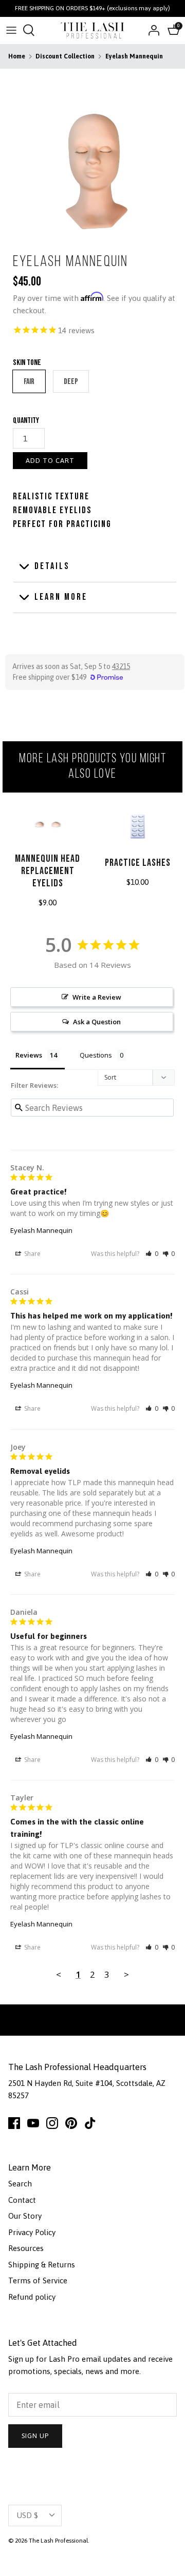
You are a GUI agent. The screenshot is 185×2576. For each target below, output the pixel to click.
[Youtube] (33, 2123)
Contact (22, 2200)
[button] (152, 1254)
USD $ (27, 2515)
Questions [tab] (96, 1055)
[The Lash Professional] (93, 31)
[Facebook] (14, 2123)
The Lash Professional (58, 2541)
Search (20, 2184)
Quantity (26, 421)
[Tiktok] (90, 2123)
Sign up (35, 2436)
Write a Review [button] (97, 997)
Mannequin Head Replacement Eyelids (48, 871)
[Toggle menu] (11, 30)
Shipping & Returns (42, 2265)
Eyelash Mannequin (134, 56)
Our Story (25, 2216)
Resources (26, 2248)
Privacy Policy (32, 2232)
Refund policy (32, 2297)
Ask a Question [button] (97, 1022)
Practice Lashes (138, 863)
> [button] (126, 1974)
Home (17, 56)
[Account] (151, 30)
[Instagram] (52, 2123)
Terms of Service (38, 2280)
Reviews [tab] (29, 1055)
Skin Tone (27, 363)
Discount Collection (65, 56)
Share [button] (32, 1254)
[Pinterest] (71, 2123)
